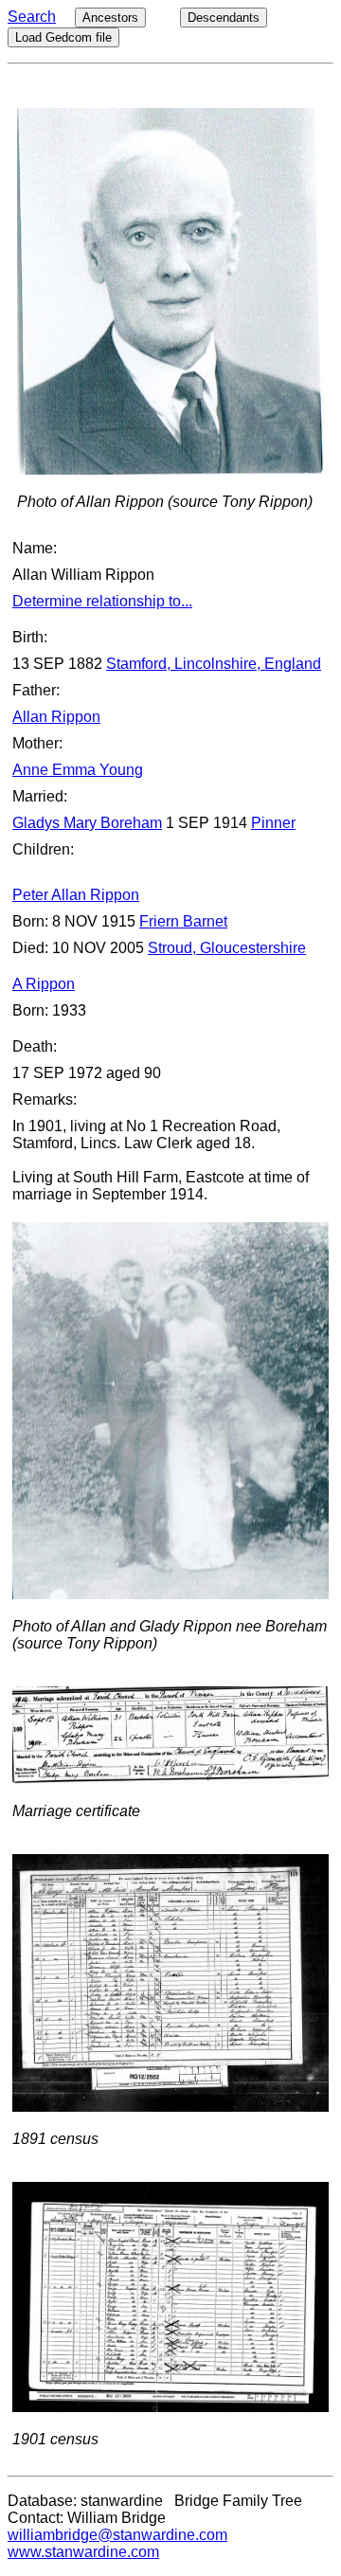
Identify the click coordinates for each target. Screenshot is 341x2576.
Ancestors (110, 18)
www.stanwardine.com (83, 2552)
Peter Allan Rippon (76, 895)
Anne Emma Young (78, 770)
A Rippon (44, 984)
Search (32, 17)
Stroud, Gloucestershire (227, 948)
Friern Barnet (183, 921)
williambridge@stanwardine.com (117, 2535)
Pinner (273, 823)
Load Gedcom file (63, 37)
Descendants (224, 18)
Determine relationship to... (102, 601)
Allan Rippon (56, 717)
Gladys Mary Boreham (87, 823)
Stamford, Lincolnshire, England (214, 664)
